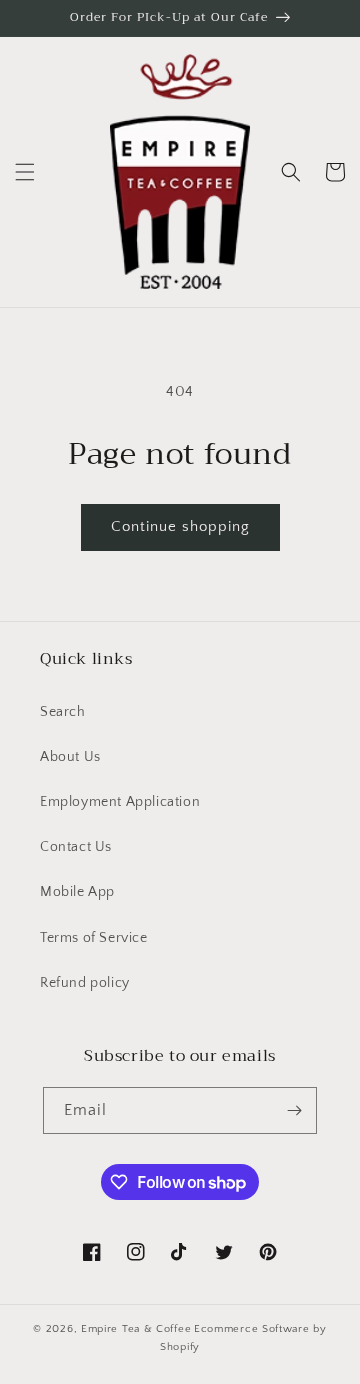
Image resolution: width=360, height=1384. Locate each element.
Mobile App (77, 892)
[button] (25, 172)
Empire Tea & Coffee (136, 1329)
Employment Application (120, 802)
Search (63, 712)
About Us (70, 757)
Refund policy (85, 983)
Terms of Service (94, 938)
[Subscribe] (294, 1110)
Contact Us (76, 847)
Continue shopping (180, 526)
